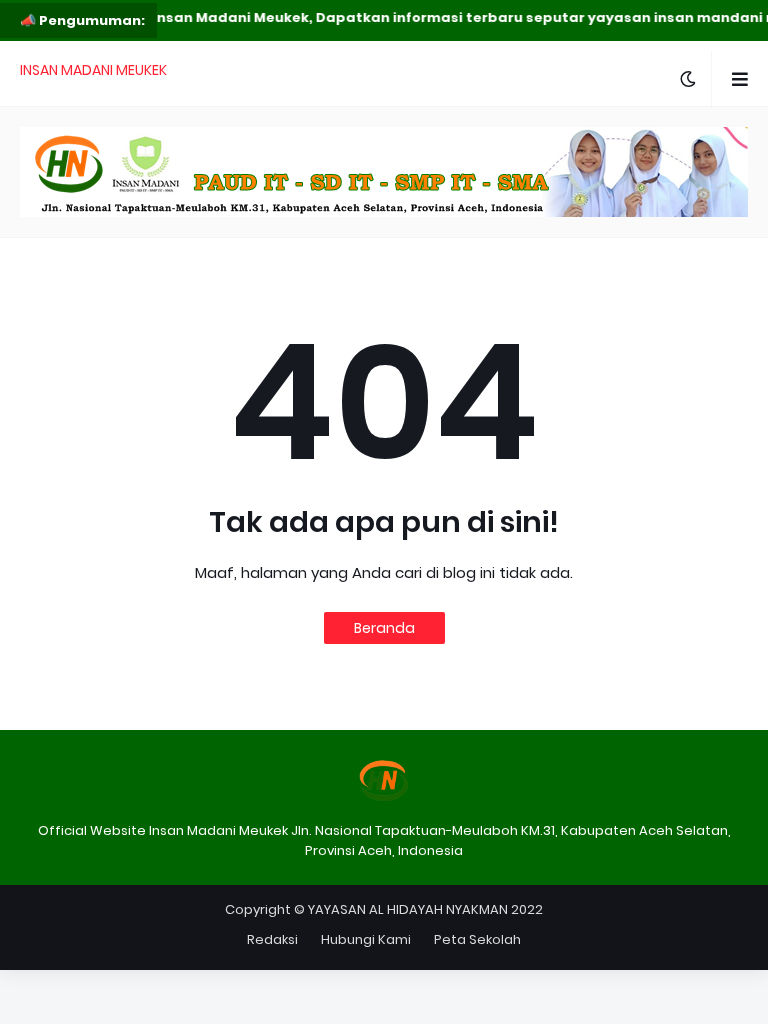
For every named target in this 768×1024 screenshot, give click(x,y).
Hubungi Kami (366, 939)
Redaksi (272, 939)
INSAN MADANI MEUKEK (93, 70)
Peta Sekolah (477, 939)
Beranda (384, 628)
